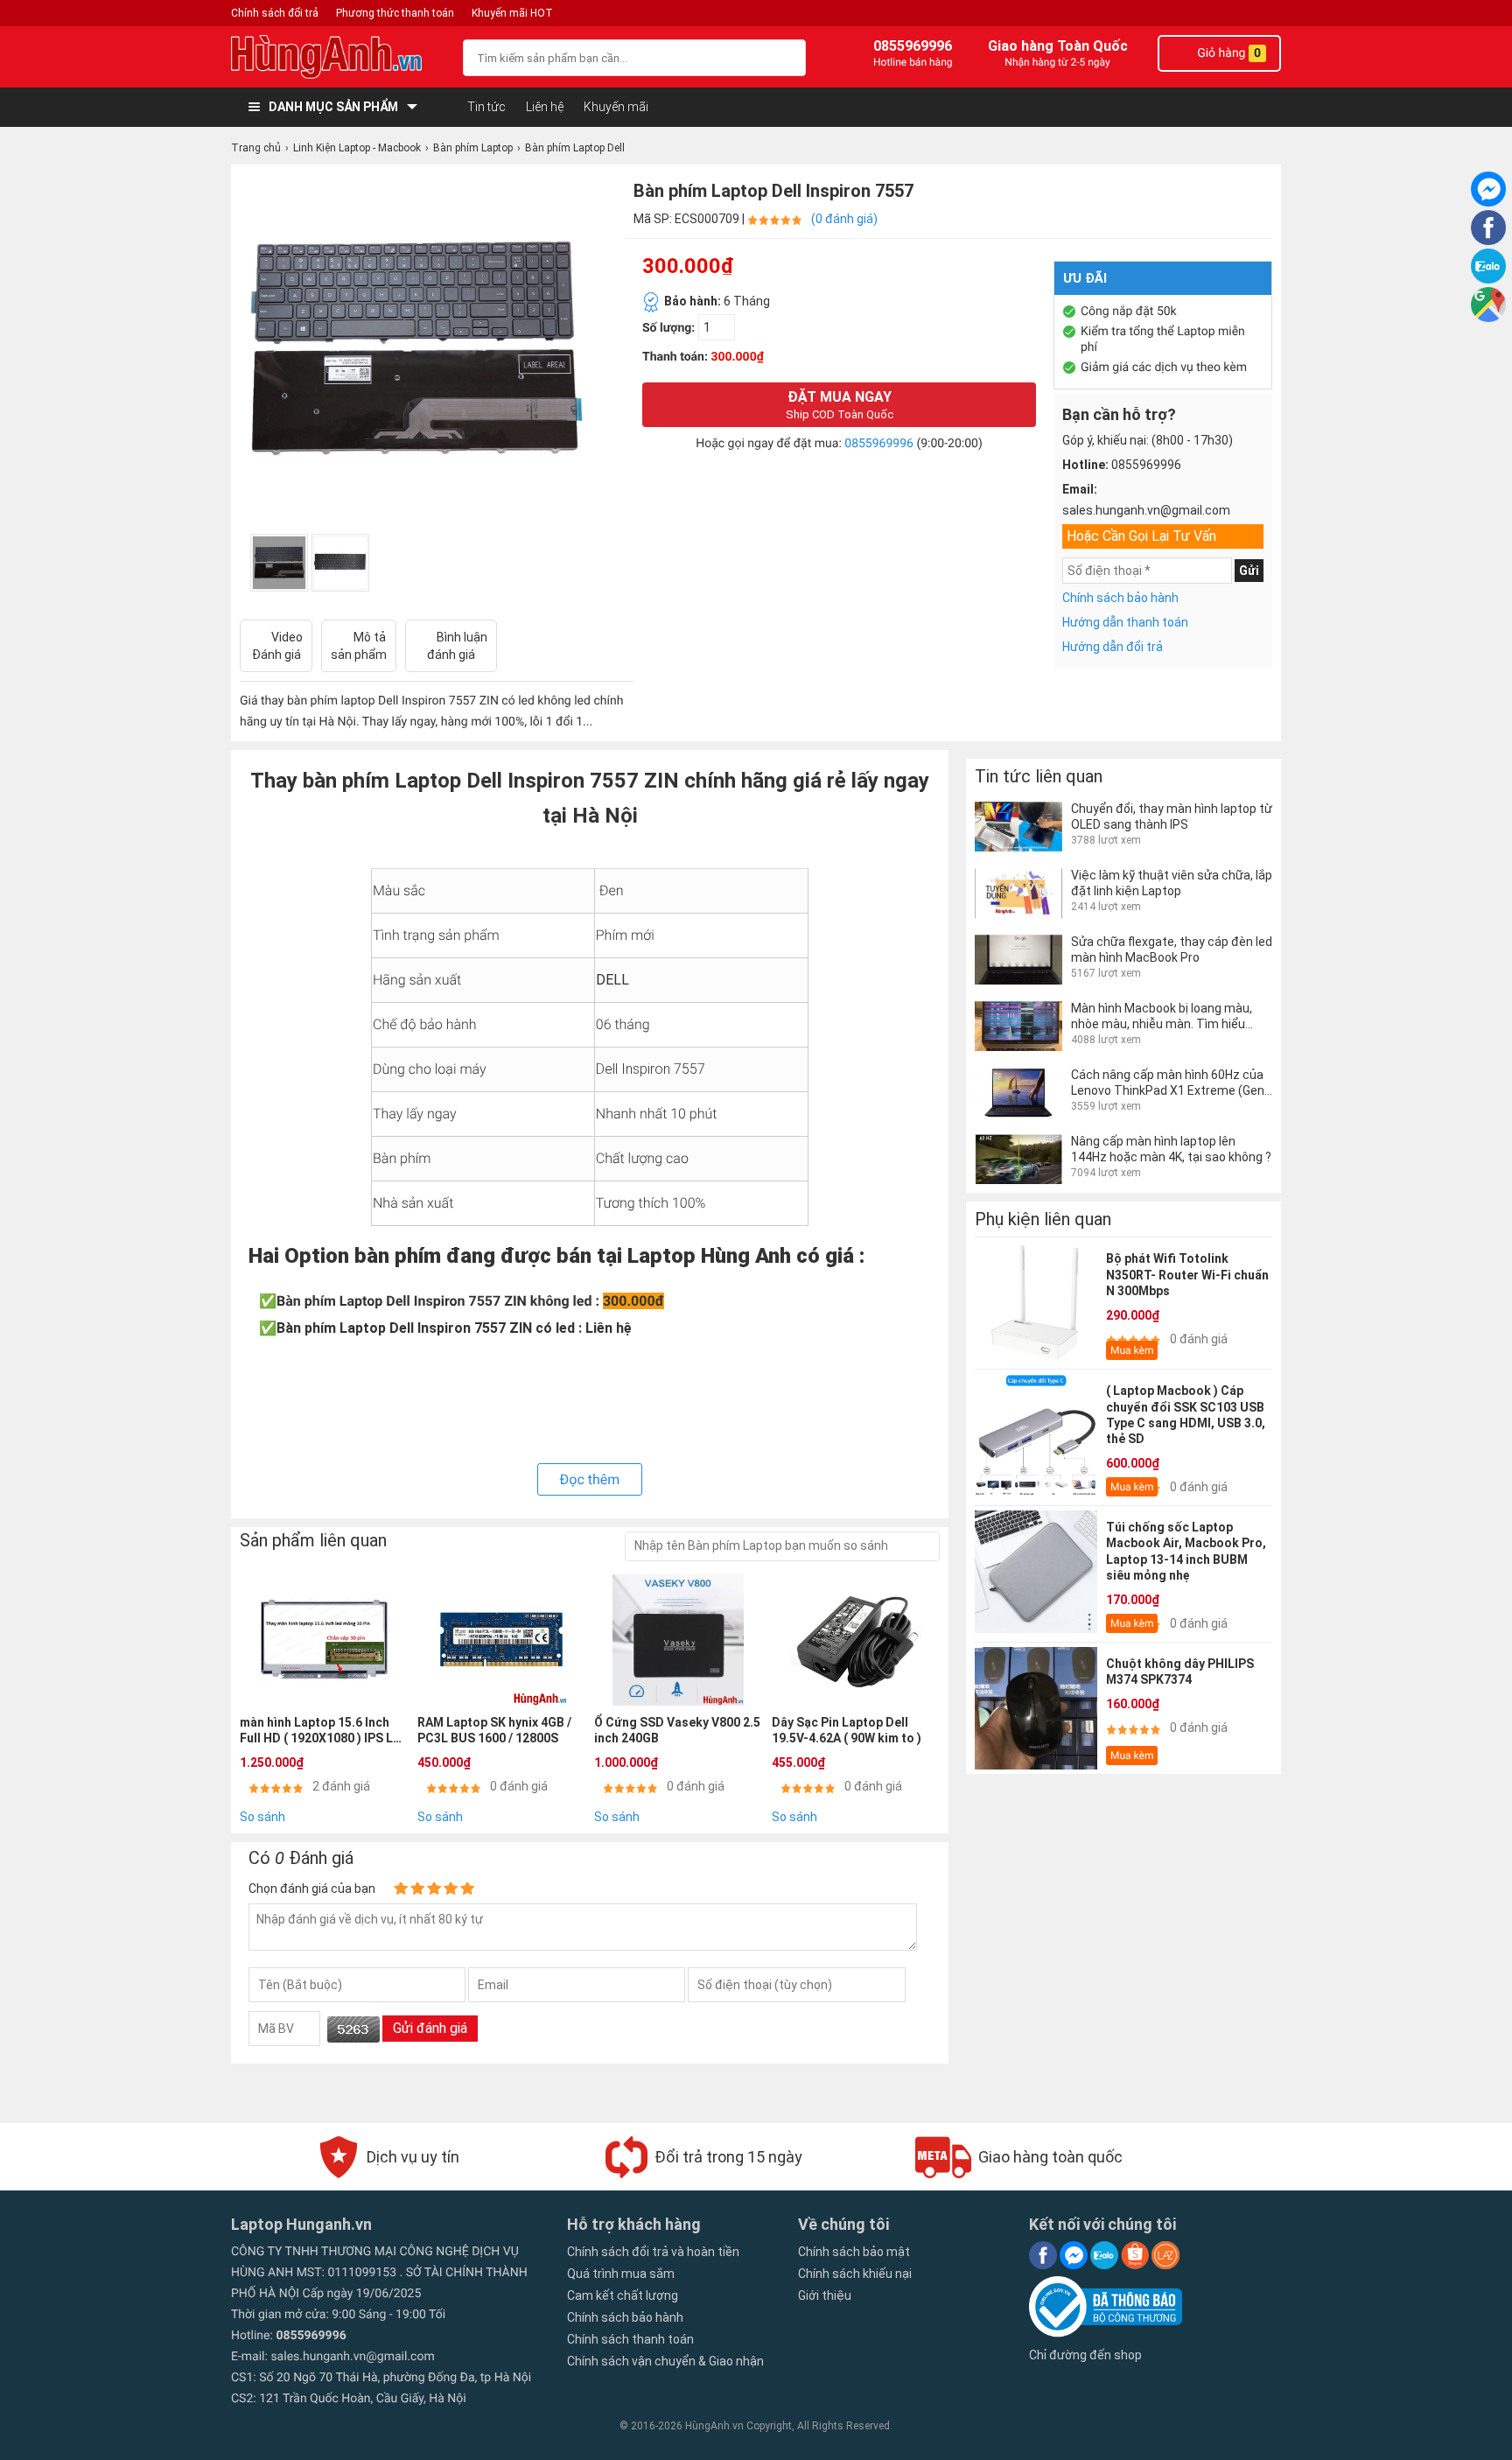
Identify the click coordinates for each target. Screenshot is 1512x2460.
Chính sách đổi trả (275, 13)
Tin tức (486, 107)
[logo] (338, 57)
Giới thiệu (825, 2295)
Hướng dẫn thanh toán (1125, 622)
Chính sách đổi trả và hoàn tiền (653, 2252)
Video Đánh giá (278, 646)
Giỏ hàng (1228, 53)
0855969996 (879, 444)
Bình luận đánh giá (457, 646)
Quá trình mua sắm (621, 2274)
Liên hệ (545, 107)
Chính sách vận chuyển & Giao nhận (665, 2361)
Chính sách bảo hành (1120, 598)
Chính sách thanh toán (630, 2339)
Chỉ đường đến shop (1085, 2355)
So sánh (262, 1817)
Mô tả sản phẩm (359, 646)
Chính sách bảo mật (854, 2252)
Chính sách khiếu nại (855, 2274)
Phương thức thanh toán (395, 13)
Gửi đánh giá (430, 2028)
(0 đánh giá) (844, 219)
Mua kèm (1132, 1350)
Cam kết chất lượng (623, 2295)
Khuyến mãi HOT (512, 13)
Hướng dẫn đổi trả (1113, 647)
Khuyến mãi (616, 107)
